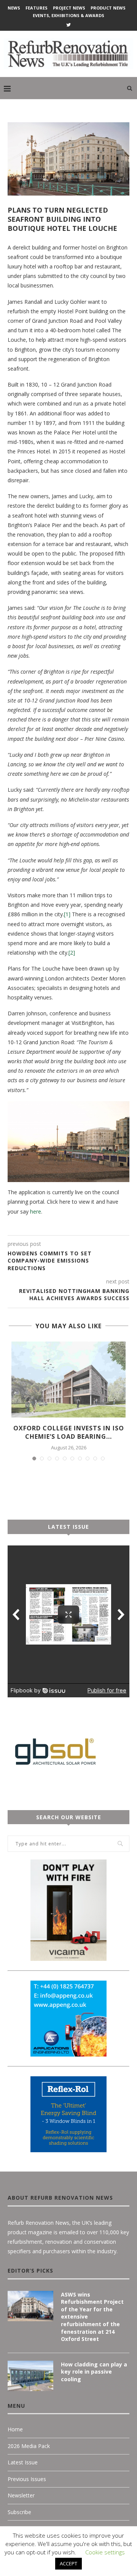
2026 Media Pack (29, 2446)
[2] (72, 953)
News (14, 8)
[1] (67, 914)
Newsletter (21, 2495)
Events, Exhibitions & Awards (68, 15)
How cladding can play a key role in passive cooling (94, 2372)
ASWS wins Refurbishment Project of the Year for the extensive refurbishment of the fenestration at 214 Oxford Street (92, 2317)
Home (15, 2429)
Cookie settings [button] (105, 2552)
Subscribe (19, 2512)
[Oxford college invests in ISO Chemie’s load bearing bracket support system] (68, 1380)
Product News (108, 8)
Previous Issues (27, 2479)
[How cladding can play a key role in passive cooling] (30, 2376)
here (36, 1211)
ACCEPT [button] (68, 2563)
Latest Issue (23, 2462)
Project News (69, 8)
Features (37, 8)
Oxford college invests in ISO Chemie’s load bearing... (69, 1432)
